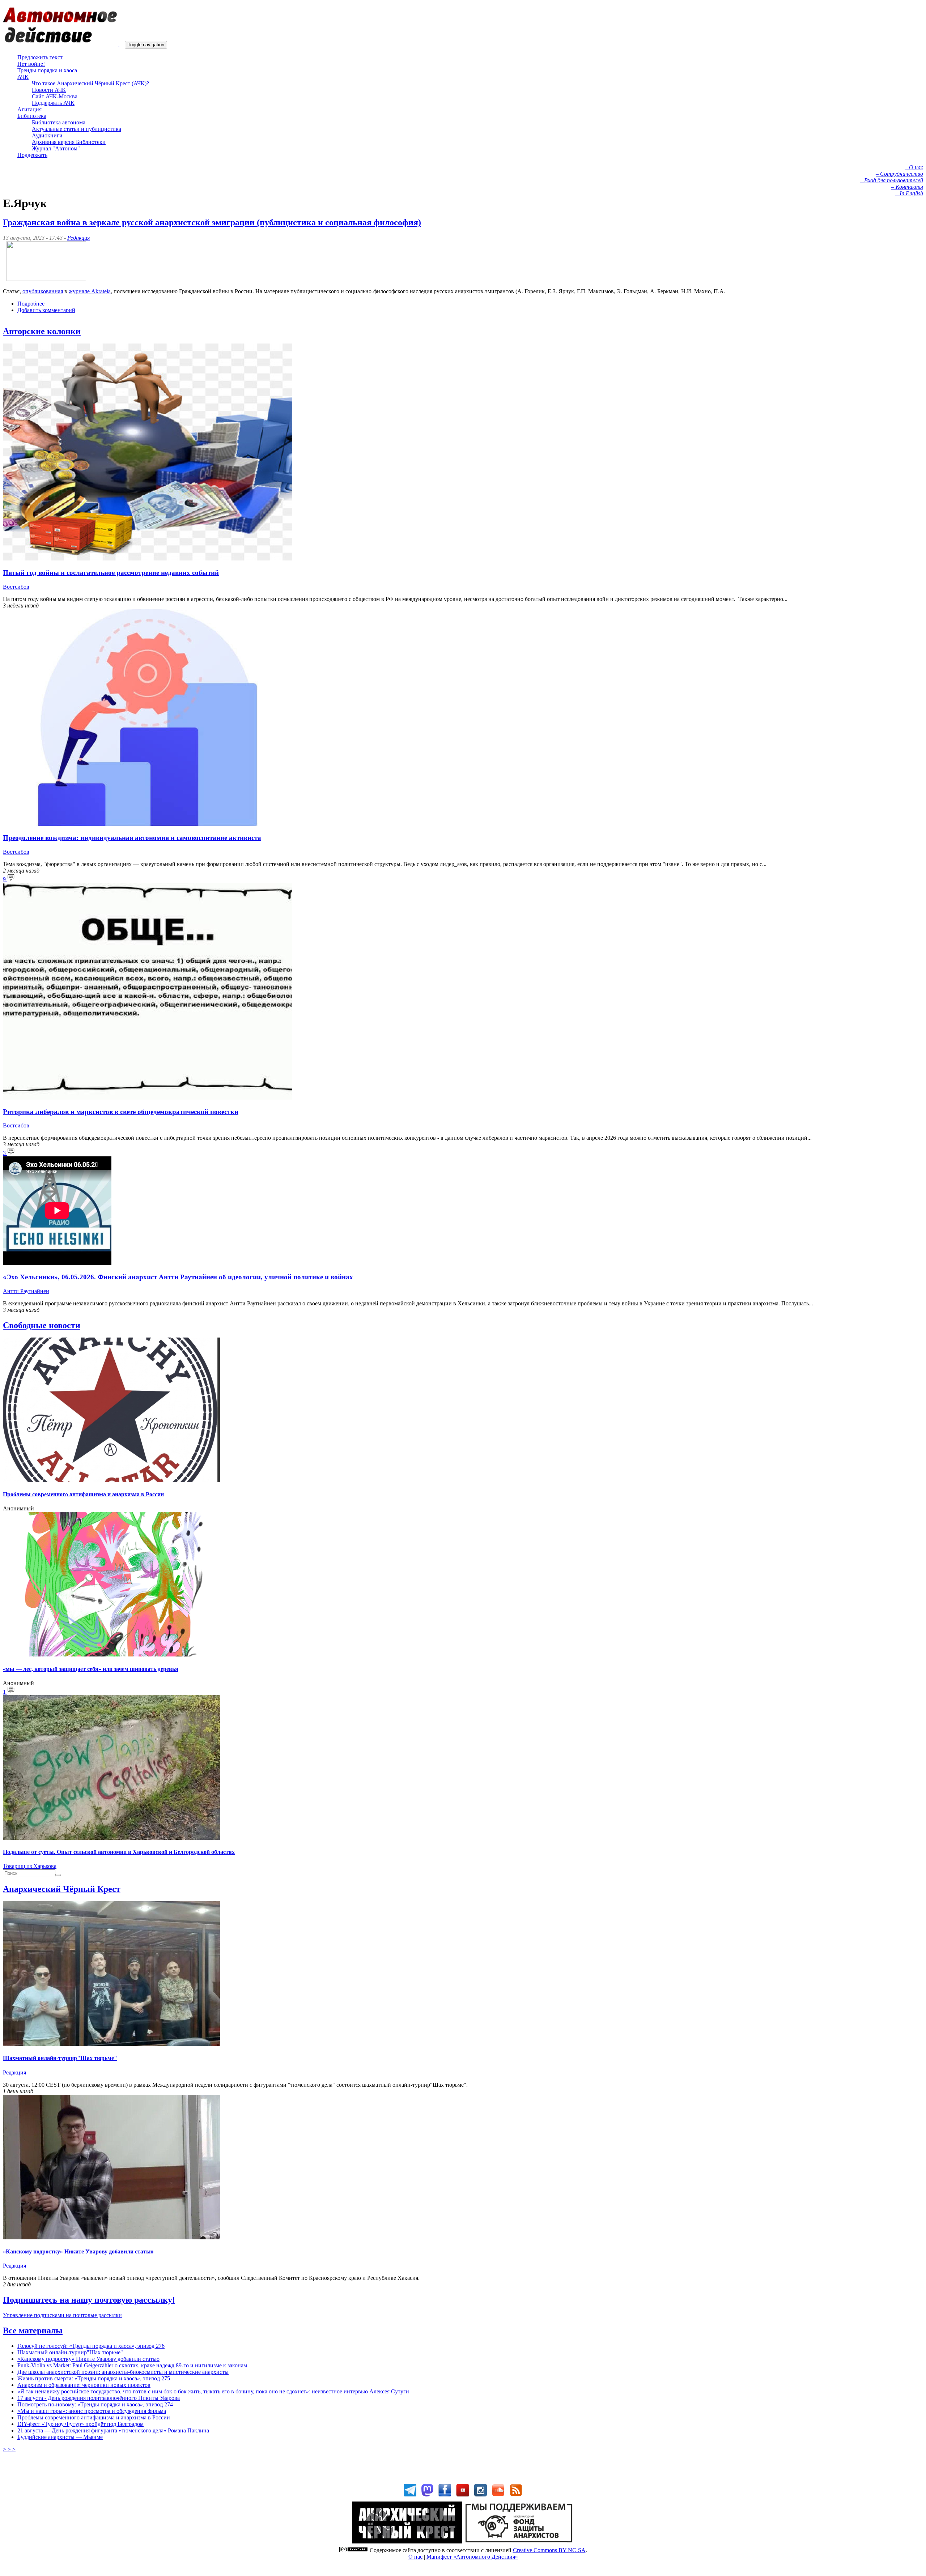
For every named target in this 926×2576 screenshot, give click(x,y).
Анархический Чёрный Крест (62, 1889)
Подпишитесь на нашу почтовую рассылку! (89, 2300)
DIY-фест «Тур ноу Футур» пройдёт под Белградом (80, 2424)
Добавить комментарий (46, 310)
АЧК (23, 77)
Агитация (29, 109)
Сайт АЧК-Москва (55, 96)
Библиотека (32, 116)
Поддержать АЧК (53, 103)
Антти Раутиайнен (26, 1291)
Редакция (78, 238)
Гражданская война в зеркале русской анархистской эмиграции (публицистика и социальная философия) (212, 222)
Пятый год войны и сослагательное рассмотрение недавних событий (111, 573)
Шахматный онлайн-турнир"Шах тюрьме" (60, 2058)
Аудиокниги (47, 135)
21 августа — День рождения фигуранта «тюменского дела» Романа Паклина (113, 2430)
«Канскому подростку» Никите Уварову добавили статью (78, 2251)
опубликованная (43, 291)
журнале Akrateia (90, 291)
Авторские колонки (42, 331)
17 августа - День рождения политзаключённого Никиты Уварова (99, 2398)
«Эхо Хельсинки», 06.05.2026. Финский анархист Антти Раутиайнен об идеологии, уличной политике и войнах (178, 1277)
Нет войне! (31, 64)
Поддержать (32, 155)
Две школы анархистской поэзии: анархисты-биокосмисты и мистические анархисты (123, 2372)
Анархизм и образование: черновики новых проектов (84, 2385)
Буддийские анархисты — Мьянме (60, 2437)
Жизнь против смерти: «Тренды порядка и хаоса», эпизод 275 (94, 2378)
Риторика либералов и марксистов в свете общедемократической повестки (121, 1112)
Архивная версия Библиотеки (69, 142)
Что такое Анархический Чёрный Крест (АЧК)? (90, 83)
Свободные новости (42, 1325)
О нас (415, 2557)
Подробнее (31, 304)
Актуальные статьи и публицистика (77, 129)
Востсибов (16, 587)
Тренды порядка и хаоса (47, 70)
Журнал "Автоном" (56, 148)
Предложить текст (40, 57)
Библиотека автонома (59, 122)
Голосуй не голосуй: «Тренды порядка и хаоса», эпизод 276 (91, 2346)
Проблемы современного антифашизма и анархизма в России (83, 1494)
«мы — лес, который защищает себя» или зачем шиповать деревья (91, 1669)
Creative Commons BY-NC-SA (549, 2550)
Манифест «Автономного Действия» (472, 2557)
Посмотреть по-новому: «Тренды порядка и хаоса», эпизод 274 (95, 2404)
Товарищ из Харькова (30, 1866)
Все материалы (33, 2330)
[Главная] (64, 44)
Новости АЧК (49, 90)
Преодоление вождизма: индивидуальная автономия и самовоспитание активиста (132, 838)
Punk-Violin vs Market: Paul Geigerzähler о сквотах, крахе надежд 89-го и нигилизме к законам (132, 2365)
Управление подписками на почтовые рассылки (62, 2315)
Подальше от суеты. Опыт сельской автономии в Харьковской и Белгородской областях (119, 1852)
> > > (9, 2449)
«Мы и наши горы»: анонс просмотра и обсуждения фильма (92, 2411)
